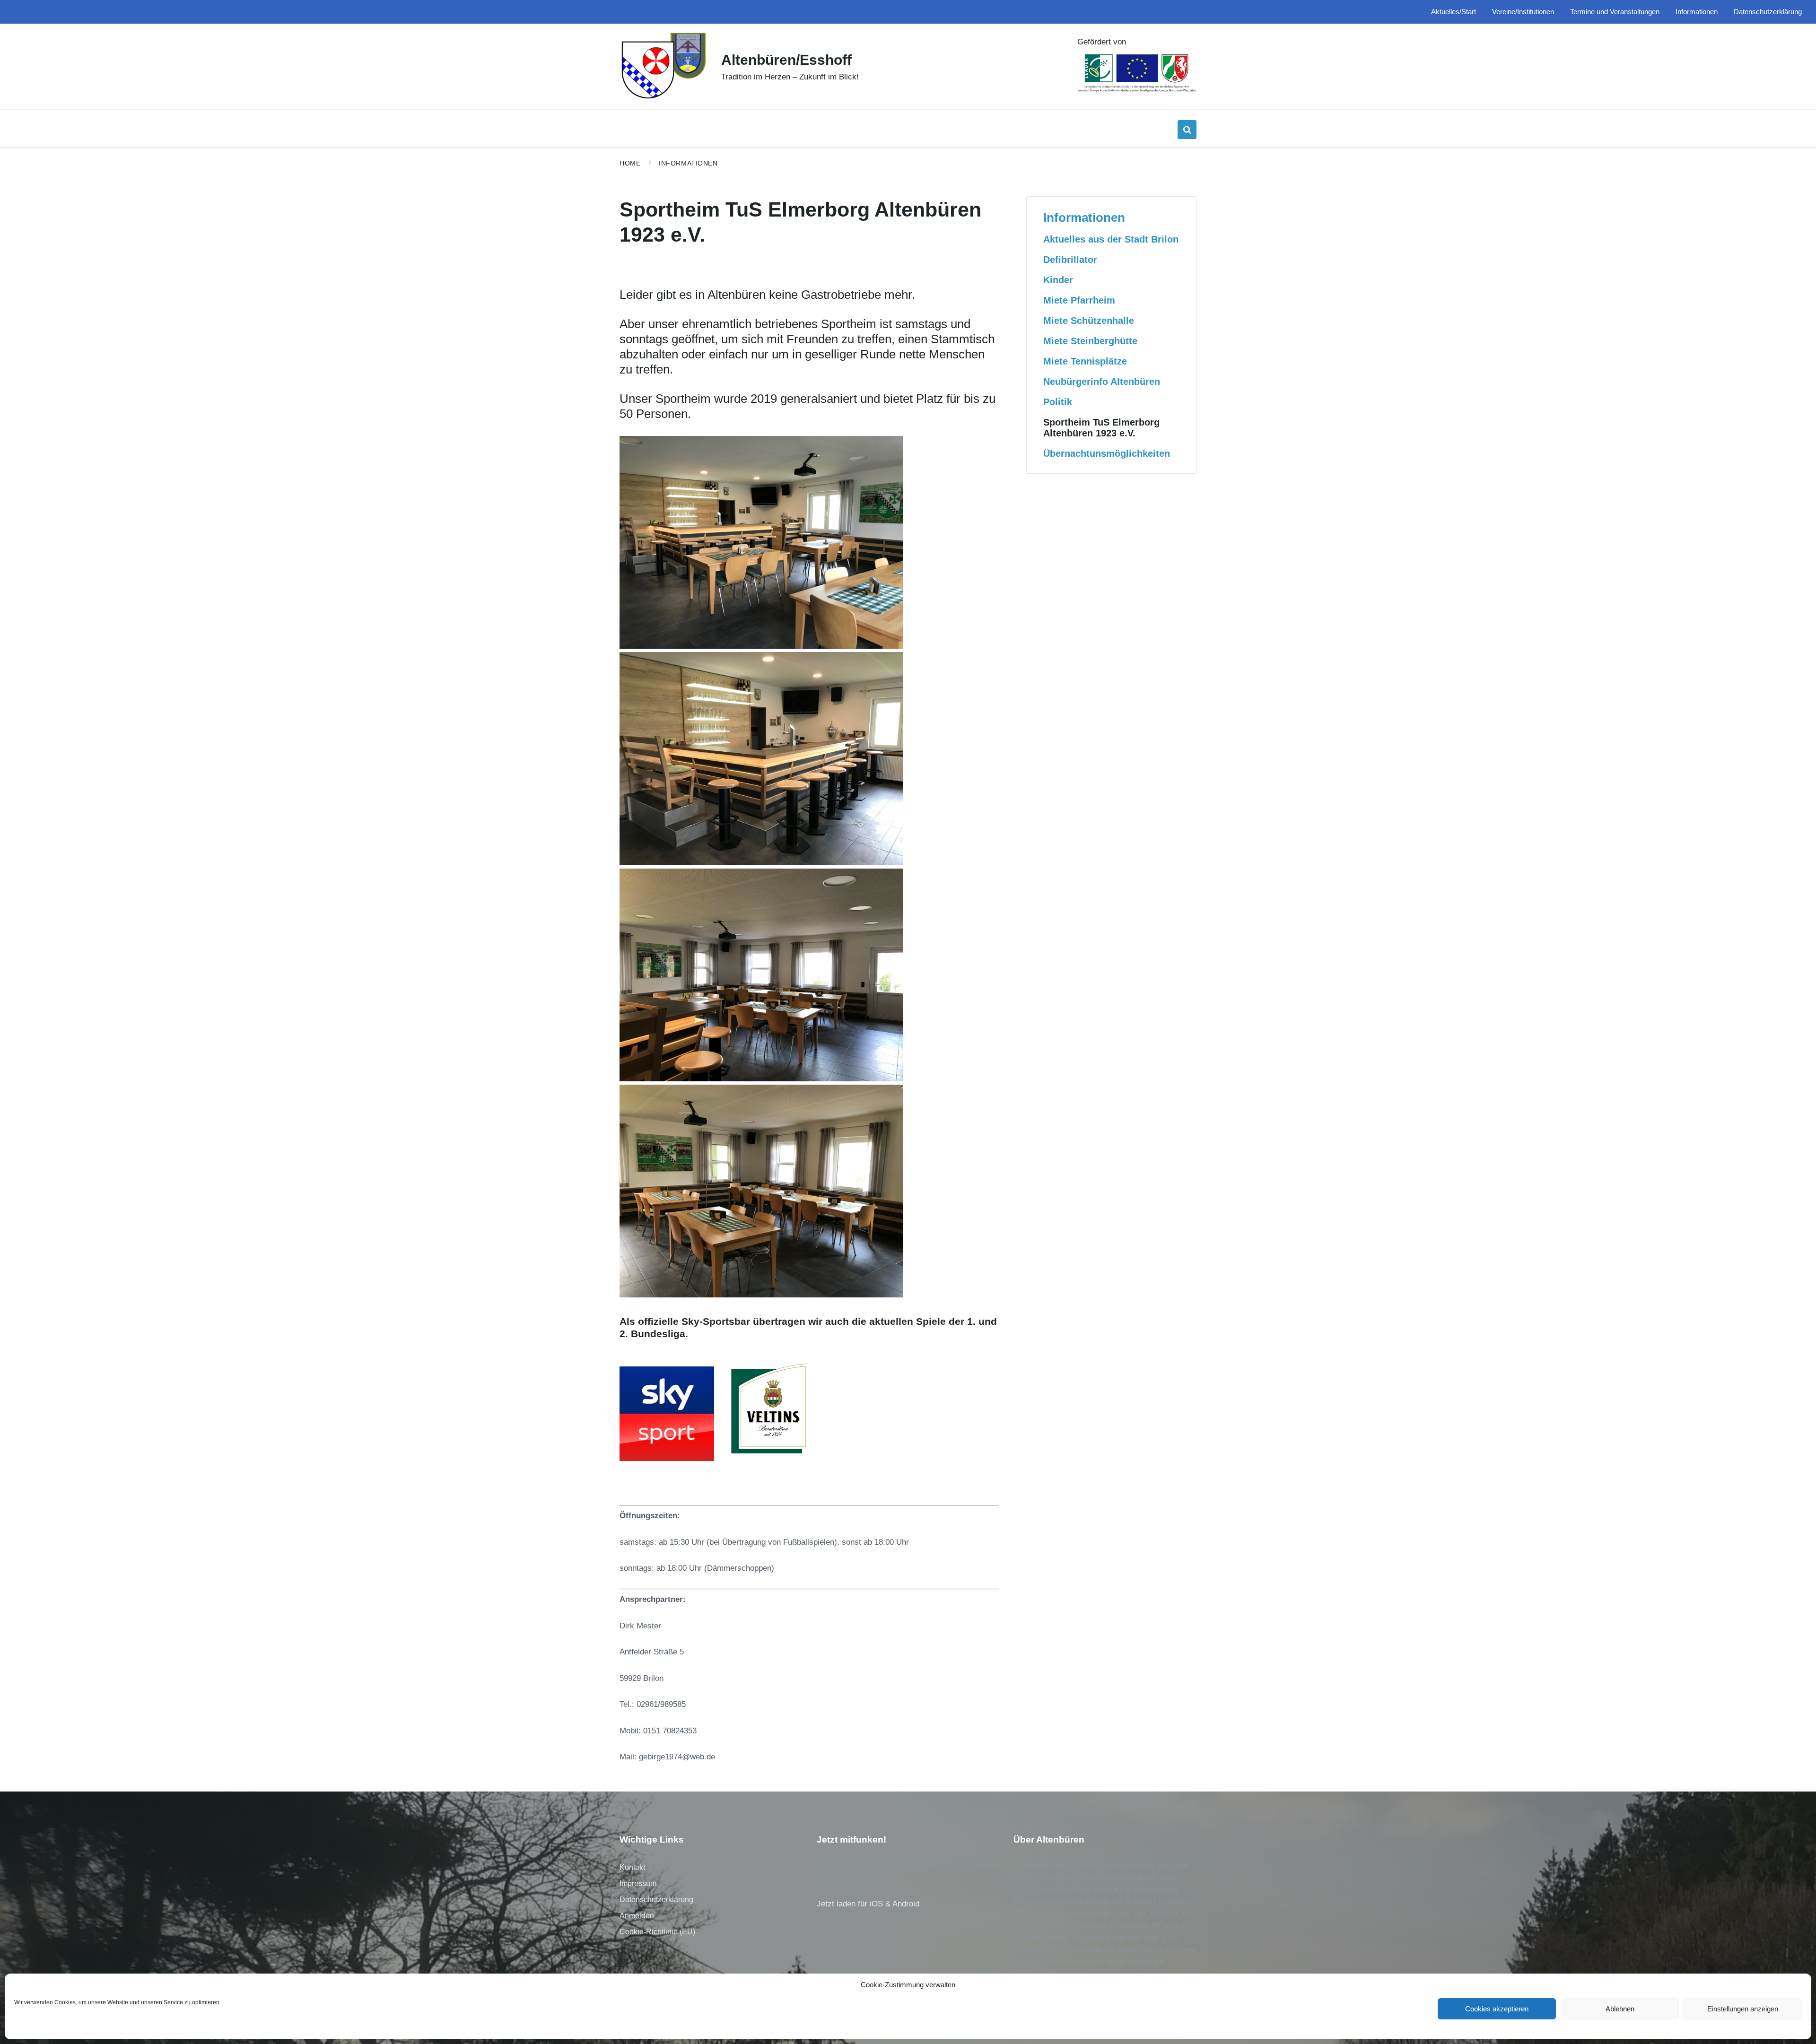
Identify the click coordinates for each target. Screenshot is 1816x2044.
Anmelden (637, 1916)
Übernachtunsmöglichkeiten (1107, 453)
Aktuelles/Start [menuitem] (1454, 12)
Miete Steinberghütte (1090, 341)
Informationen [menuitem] (1697, 12)
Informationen (688, 163)
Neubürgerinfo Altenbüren (1102, 382)
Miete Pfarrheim (1079, 300)
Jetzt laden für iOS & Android (868, 1904)
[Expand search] (1187, 130)
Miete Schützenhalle (1089, 321)
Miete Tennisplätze (1085, 361)
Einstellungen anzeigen (1743, 2009)
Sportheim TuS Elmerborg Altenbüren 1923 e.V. (1101, 428)
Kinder (1058, 280)
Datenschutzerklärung (656, 1900)
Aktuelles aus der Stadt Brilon (1111, 239)
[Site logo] (663, 98)
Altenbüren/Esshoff (786, 60)
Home (630, 163)
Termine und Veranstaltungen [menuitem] (1615, 12)
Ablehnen (1620, 2009)
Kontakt (632, 1867)
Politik (1058, 402)
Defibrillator (1070, 260)
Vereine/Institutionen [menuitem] (1523, 12)
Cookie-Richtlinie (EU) (657, 1932)
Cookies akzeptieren (1497, 2009)
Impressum (638, 1883)
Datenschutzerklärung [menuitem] (1768, 12)
